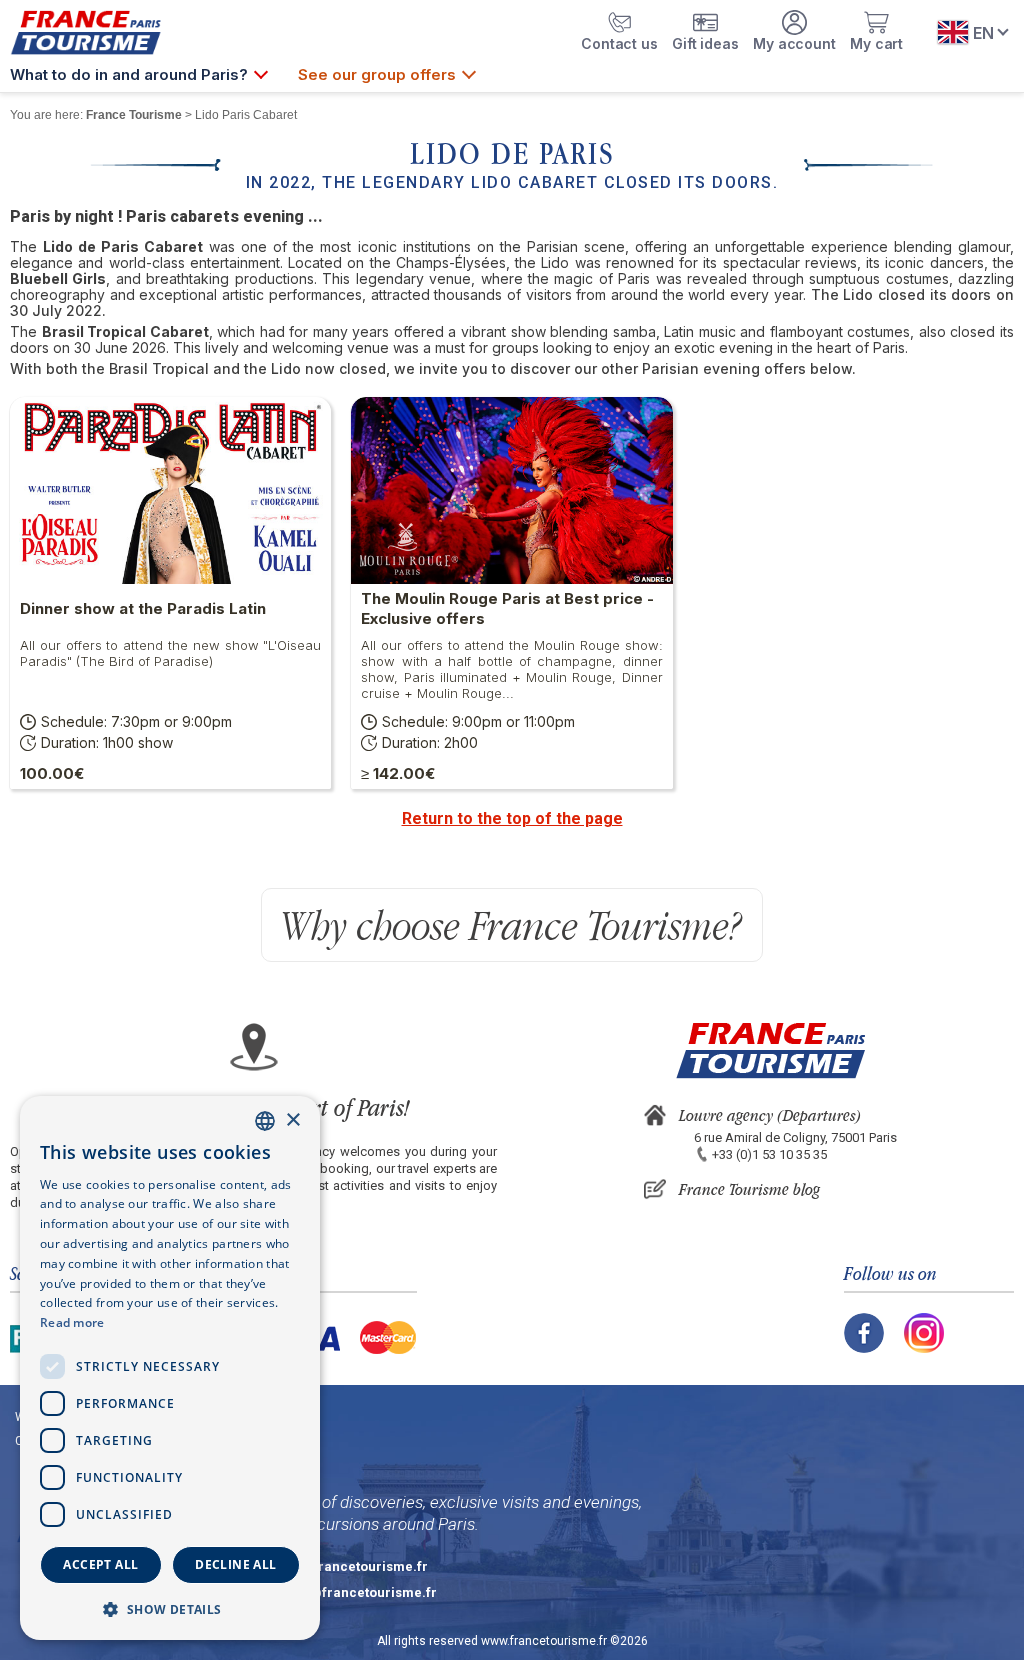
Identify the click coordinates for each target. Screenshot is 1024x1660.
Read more (72, 1322)
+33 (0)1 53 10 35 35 (769, 1154)
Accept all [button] (100, 1564)
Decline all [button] (235, 1564)
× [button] (292, 1120)
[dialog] (170, 1368)
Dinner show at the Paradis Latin (143, 608)
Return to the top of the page (512, 818)
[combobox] (265, 1121)
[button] (170, 1608)
